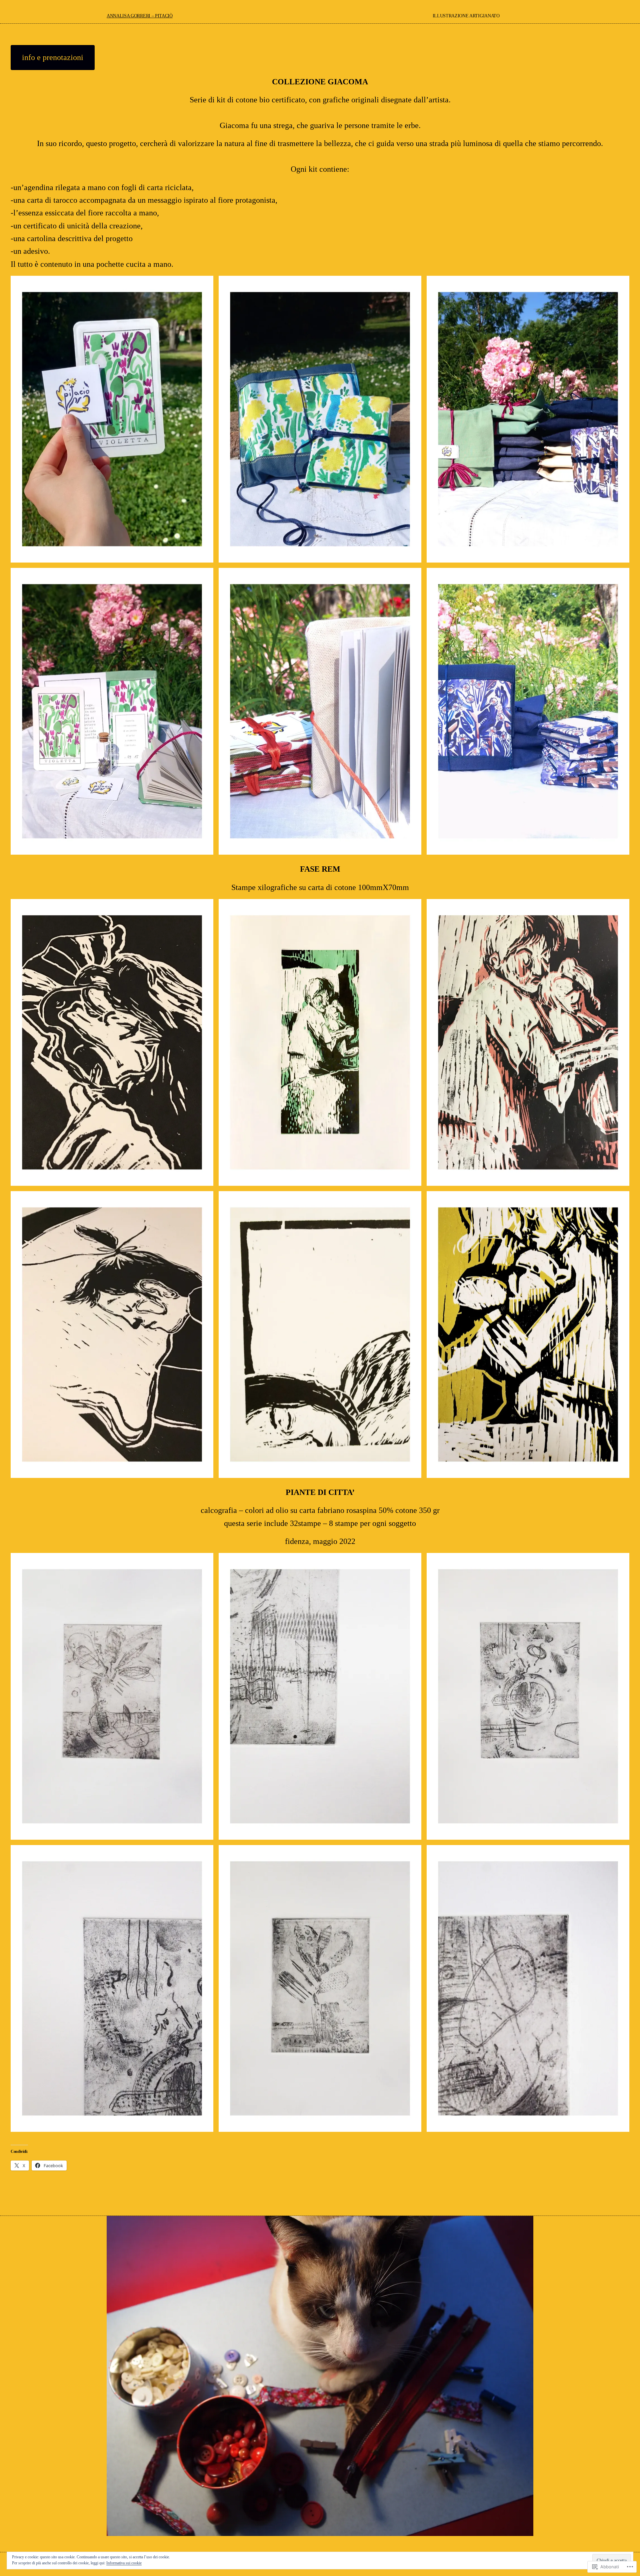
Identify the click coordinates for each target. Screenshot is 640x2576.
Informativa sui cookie (124, 2563)
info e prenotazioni (53, 57)
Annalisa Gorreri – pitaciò (140, 16)
